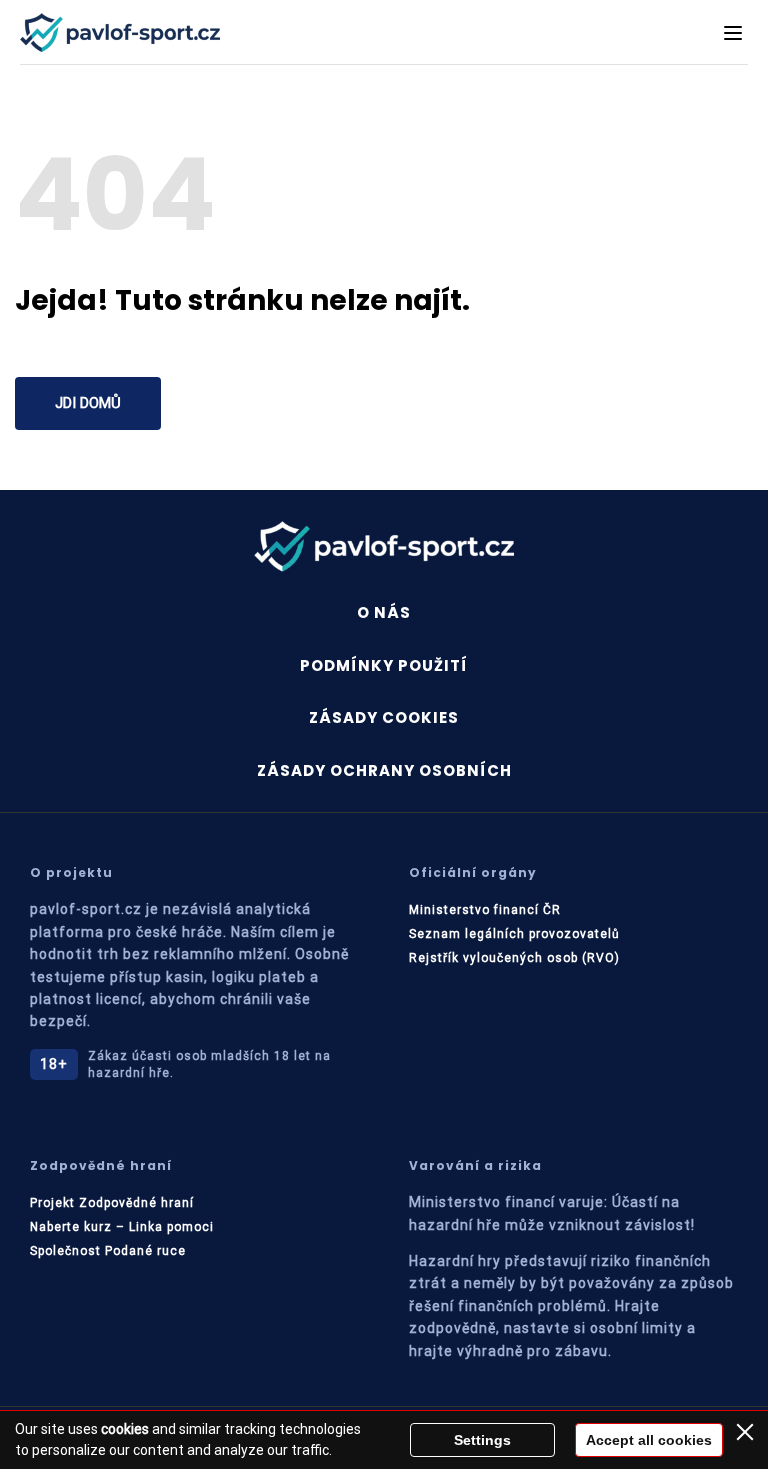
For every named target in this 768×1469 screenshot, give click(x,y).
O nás (384, 612)
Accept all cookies (649, 1440)
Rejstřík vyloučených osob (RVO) (514, 958)
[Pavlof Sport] (120, 32)
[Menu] (733, 33)
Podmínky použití (384, 665)
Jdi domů (88, 403)
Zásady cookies (384, 717)
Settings (482, 1440)
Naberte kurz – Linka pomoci (122, 1227)
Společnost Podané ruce (108, 1251)
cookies (125, 1429)
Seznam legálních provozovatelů (514, 934)
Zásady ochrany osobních (384, 770)
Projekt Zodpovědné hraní (112, 1203)
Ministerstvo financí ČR (485, 910)
